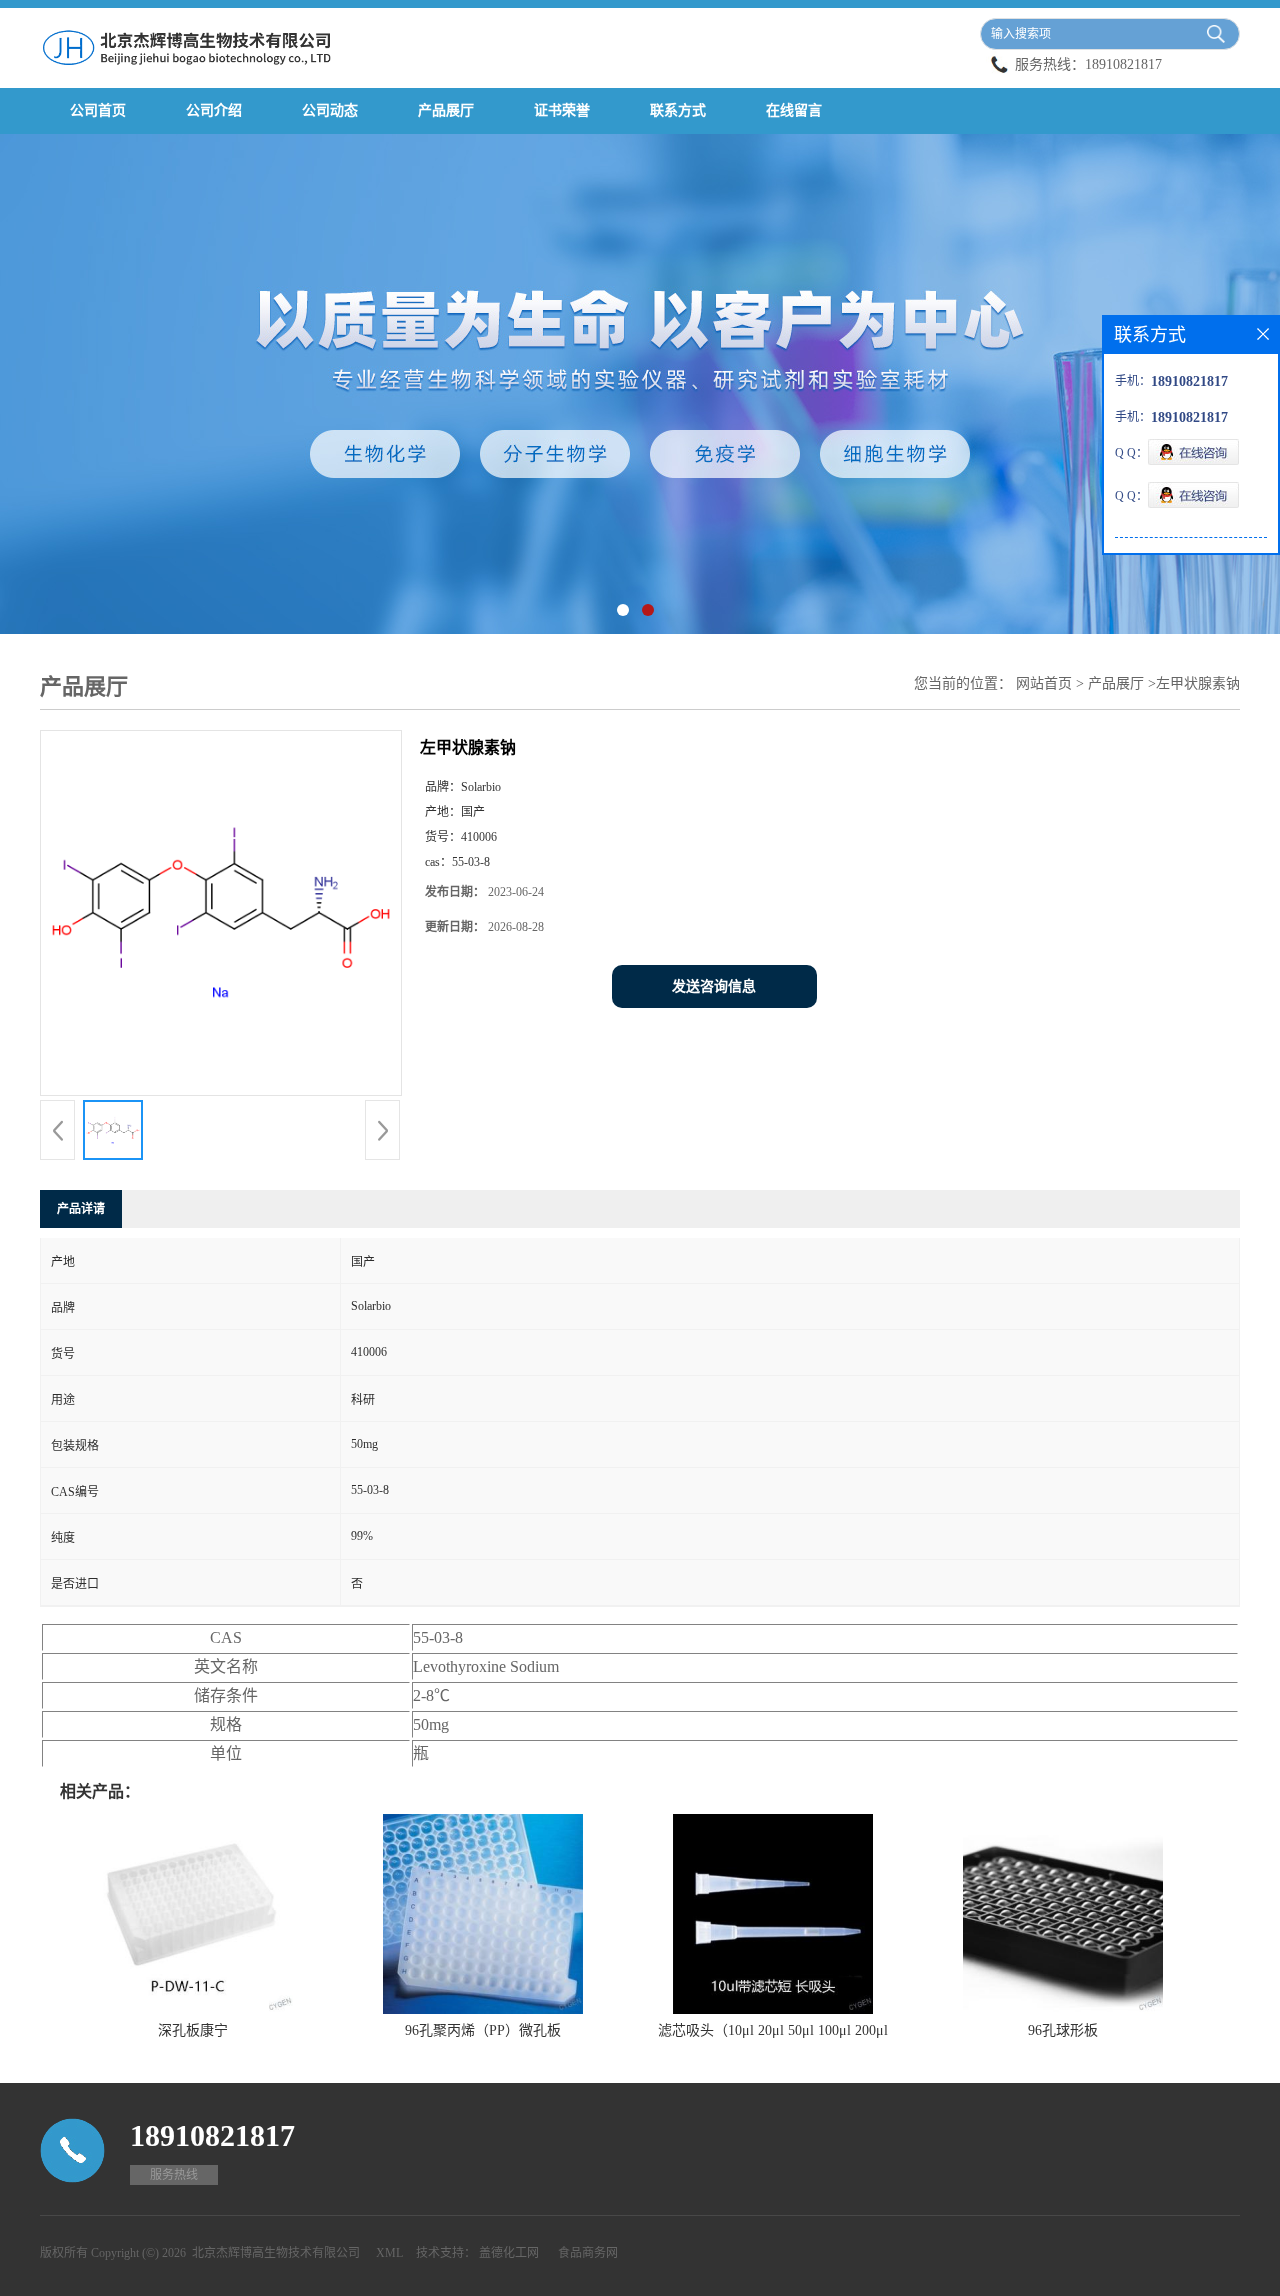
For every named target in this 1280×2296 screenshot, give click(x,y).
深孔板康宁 (193, 2030)
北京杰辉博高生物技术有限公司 (276, 2253)
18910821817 (1123, 64)
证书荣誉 (562, 110)
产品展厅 (446, 110)
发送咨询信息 (714, 986)
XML (389, 2253)
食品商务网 (588, 2253)
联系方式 (678, 110)
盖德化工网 (509, 2253)
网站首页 (1044, 683)
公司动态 (330, 110)
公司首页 (98, 110)
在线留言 (794, 110)
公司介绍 (214, 110)
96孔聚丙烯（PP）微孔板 (483, 2030)
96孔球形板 (1063, 2030)
